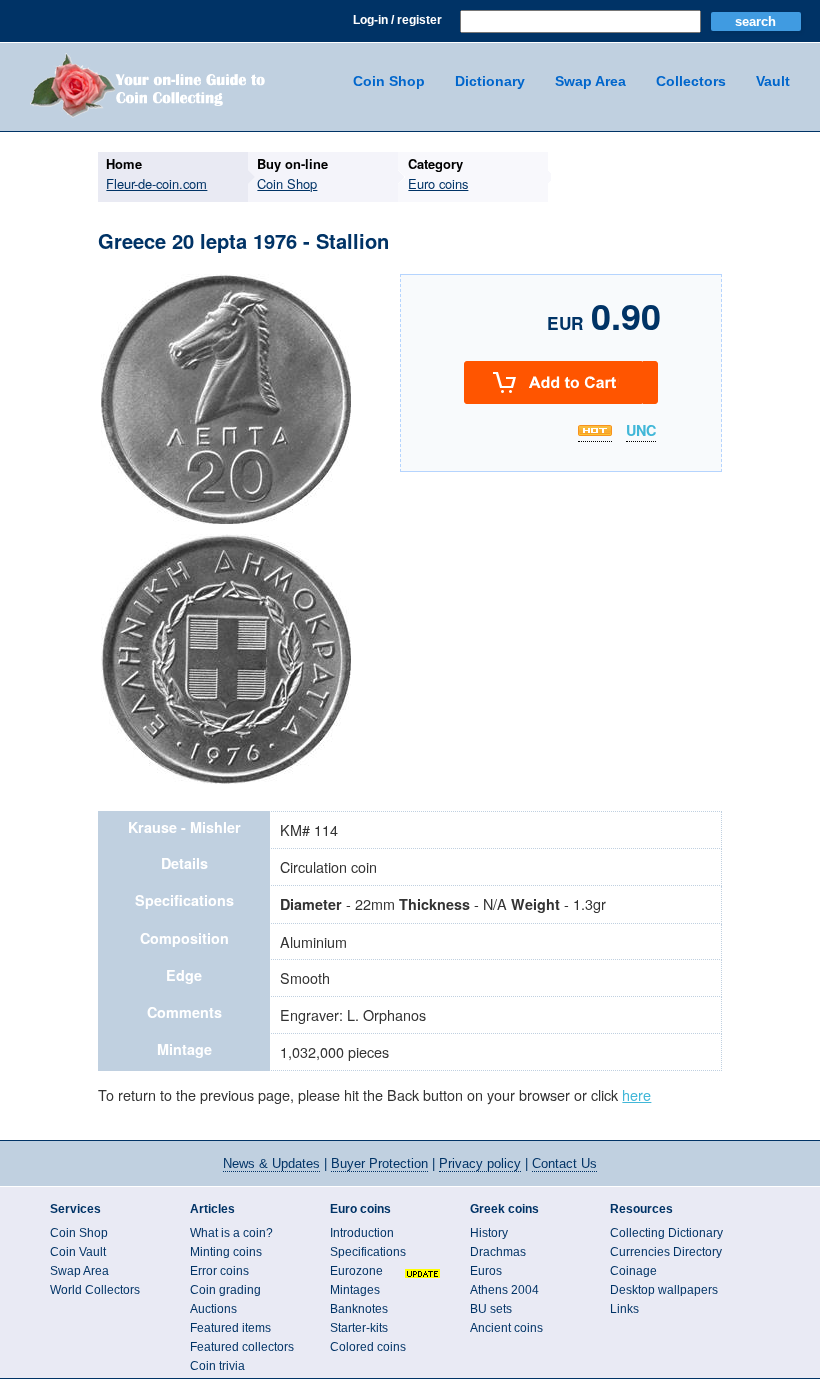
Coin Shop (389, 81)
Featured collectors (242, 1347)
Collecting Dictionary (666, 1233)
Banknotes (359, 1309)
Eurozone (356, 1271)
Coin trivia (217, 1366)
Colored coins (368, 1347)
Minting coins (226, 1252)
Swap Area (590, 81)
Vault (773, 81)
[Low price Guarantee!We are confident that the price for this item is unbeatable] (595, 430)
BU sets (491, 1309)
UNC (641, 431)
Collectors (691, 81)
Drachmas (498, 1252)
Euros (486, 1271)
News (271, 1163)
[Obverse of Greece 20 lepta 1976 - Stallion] (226, 521)
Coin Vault (78, 1252)
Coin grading (225, 1290)
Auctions (213, 1309)
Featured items (230, 1328)
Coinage (633, 1271)
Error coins (219, 1271)
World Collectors (95, 1290)
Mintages (355, 1290)
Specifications (368, 1252)
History (489, 1233)
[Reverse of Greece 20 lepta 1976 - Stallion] (226, 781)
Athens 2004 (504, 1290)
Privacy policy (480, 1163)
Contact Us (564, 1163)
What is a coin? (231, 1233)
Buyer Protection (379, 1163)
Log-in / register (397, 20)
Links (624, 1309)
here (636, 1094)
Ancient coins (506, 1328)
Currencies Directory (666, 1252)
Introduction (362, 1233)
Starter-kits (359, 1328)
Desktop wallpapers (664, 1290)
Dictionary (490, 81)
